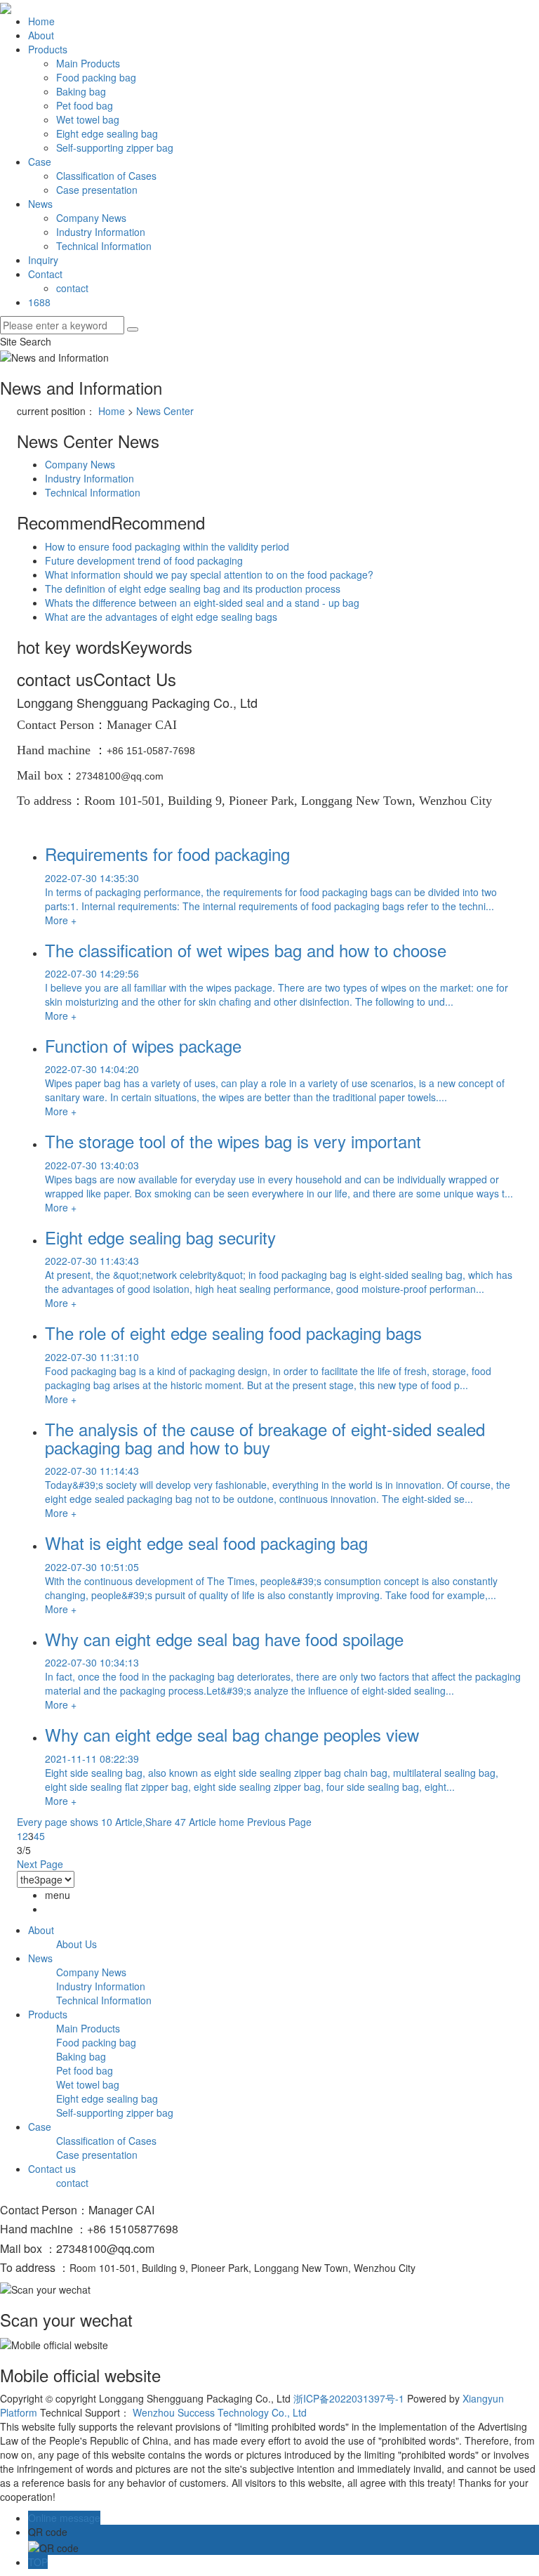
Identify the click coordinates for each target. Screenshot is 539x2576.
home (232, 1822)
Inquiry (43, 260)
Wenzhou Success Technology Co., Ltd (220, 2412)
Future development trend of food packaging (144, 560)
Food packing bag (96, 77)
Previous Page (279, 1822)
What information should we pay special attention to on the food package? (209, 574)
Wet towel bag (88, 119)
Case (40, 162)
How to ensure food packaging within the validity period (167, 546)
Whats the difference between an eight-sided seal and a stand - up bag (202, 603)
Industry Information (101, 232)
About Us (76, 1944)
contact (72, 288)
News (40, 204)
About (41, 35)
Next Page (40, 1864)
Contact (45, 274)
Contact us (52, 2169)
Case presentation (97, 190)
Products (48, 49)
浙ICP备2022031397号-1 (349, 2398)
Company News (91, 218)
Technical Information (104, 246)
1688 (39, 302)
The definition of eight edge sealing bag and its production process (193, 589)
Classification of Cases (106, 176)
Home (41, 21)
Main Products (88, 63)
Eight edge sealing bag (107, 133)
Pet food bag (85, 105)
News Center (165, 411)
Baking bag (81, 91)
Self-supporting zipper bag (115, 147)
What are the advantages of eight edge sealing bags (161, 617)
